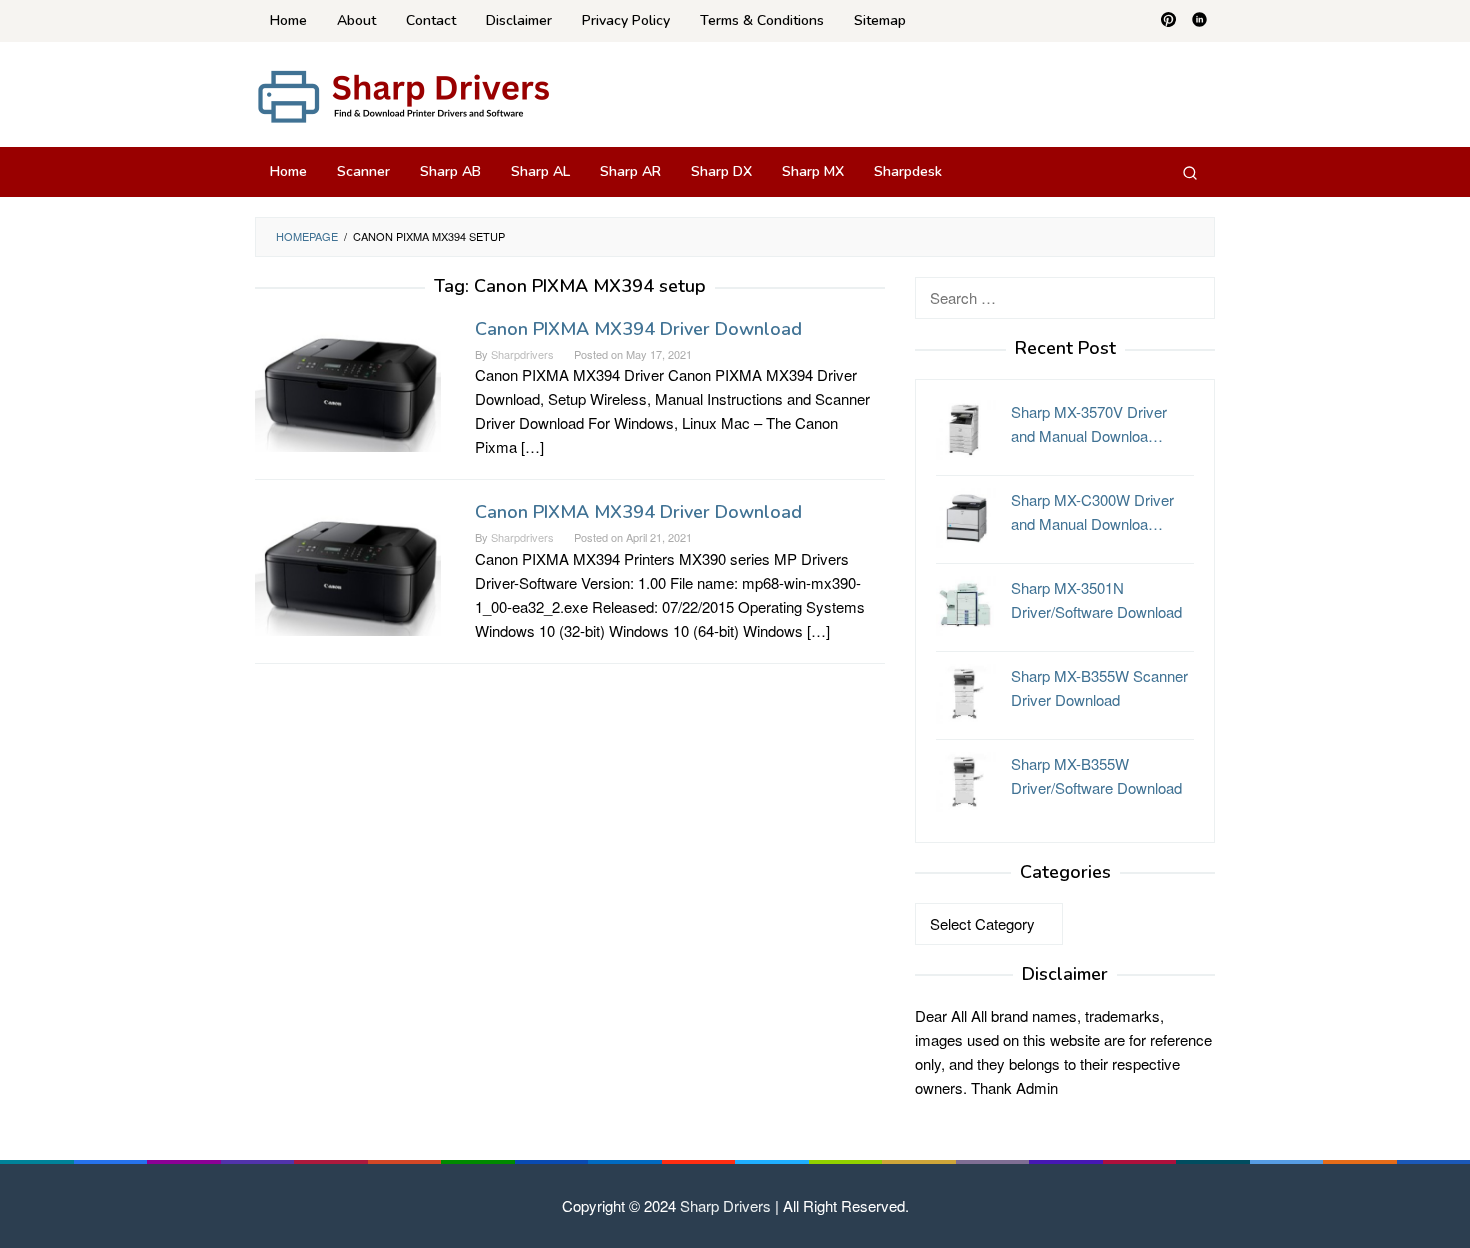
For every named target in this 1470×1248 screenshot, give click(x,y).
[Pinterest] (1168, 21)
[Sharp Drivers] (405, 94)
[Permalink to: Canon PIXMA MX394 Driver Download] (348, 381)
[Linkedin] (1199, 21)
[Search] (1190, 172)
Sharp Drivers (725, 1205)
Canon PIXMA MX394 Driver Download (638, 329)
